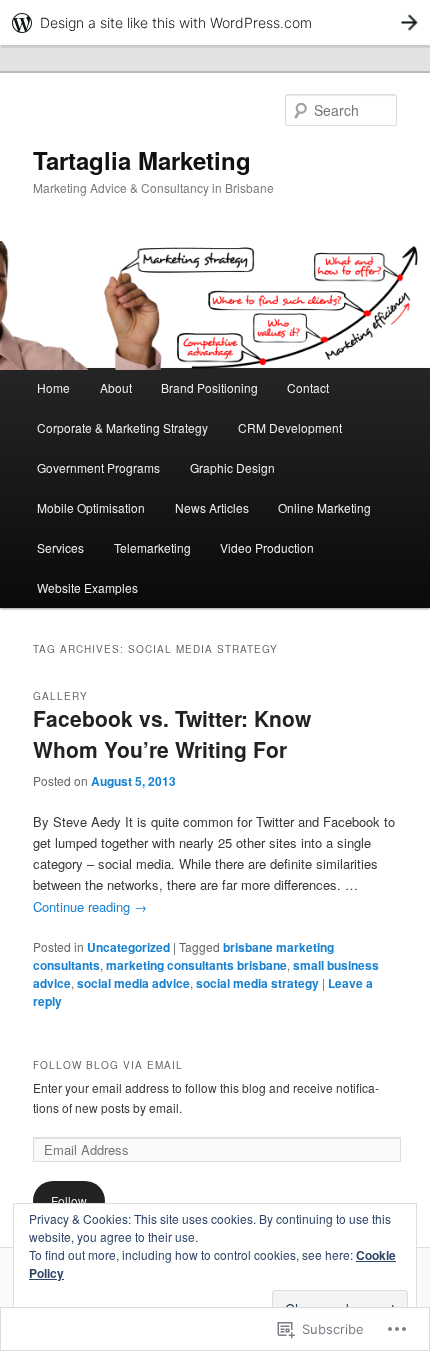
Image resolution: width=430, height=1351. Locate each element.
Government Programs (98, 467)
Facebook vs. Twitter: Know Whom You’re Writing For (172, 734)
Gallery (60, 696)
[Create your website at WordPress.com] (215, 22)
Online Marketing (324, 507)
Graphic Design (232, 467)
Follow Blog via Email (108, 1065)
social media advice (133, 983)
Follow (69, 1200)
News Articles (212, 507)
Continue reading (90, 906)
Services (60, 547)
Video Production (267, 547)
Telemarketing (152, 547)
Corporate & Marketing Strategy (122, 427)
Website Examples (87, 587)
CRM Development (290, 427)
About (116, 387)
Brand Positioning (209, 387)
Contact (308, 387)
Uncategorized (128, 947)
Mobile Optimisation (91, 507)
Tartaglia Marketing (142, 160)
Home (53, 387)
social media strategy (257, 983)
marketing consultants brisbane (196, 965)
